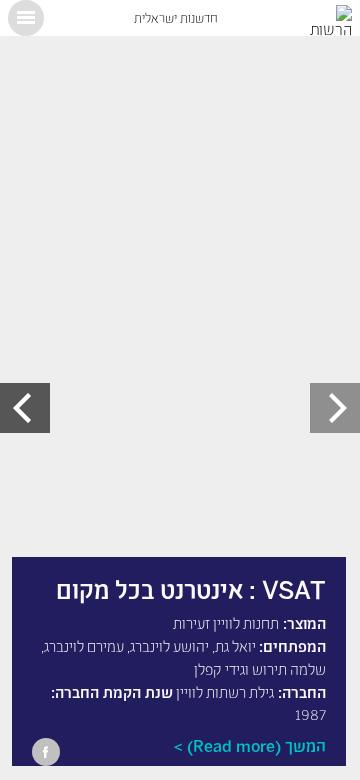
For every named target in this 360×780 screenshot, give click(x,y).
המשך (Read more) (256, 745)
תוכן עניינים (26, 18)
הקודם (335, 408)
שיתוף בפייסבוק (46, 752)
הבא (25, 408)
